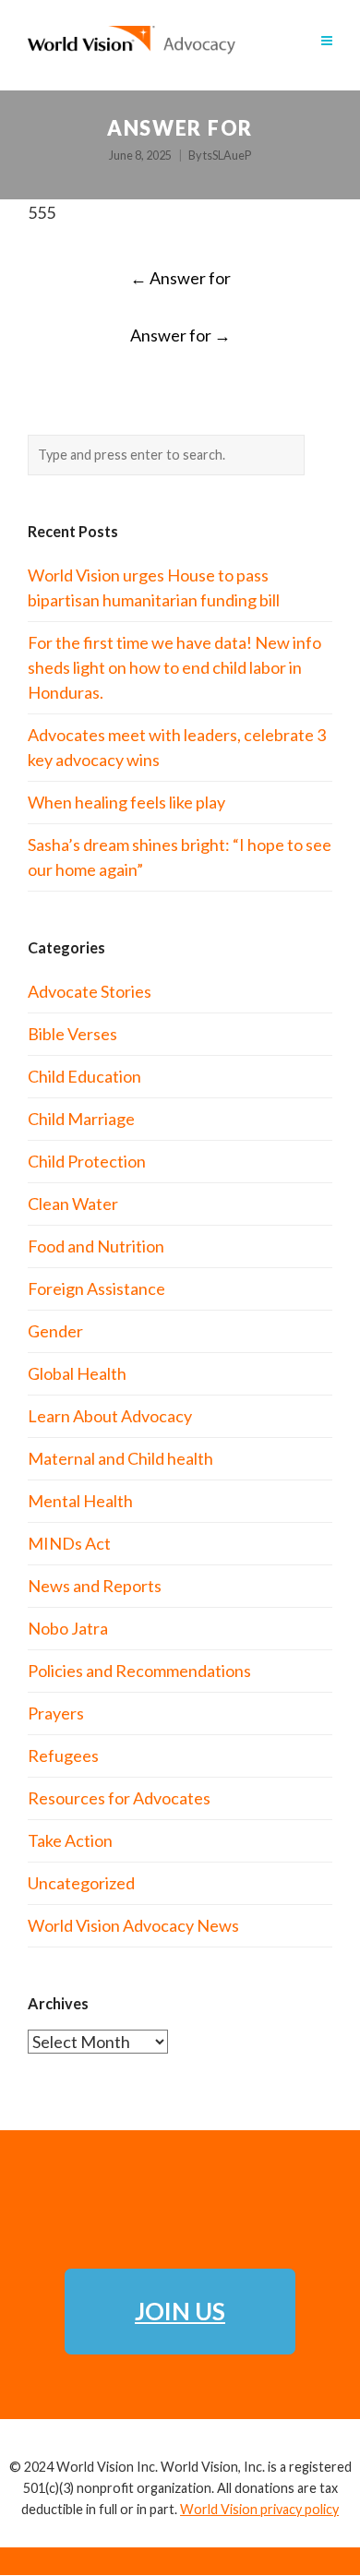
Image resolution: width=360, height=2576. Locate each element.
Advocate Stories (90, 991)
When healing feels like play (126, 802)
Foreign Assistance (96, 1288)
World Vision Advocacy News (133, 1925)
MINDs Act (69, 1543)
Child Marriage (81, 1119)
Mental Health (80, 1501)
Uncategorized (81, 1883)
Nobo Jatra (68, 1628)
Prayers (56, 1713)
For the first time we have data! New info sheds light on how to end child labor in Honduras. (174, 667)
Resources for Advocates (119, 1798)
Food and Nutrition (96, 1246)
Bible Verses (72, 1034)
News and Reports (95, 1586)
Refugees (63, 1755)
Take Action (70, 1840)
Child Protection (87, 1161)
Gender (55, 1331)
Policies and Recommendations (139, 1671)
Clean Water (73, 1204)
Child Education (84, 1076)
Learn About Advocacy (110, 1416)
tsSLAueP (227, 156)
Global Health (77, 1373)
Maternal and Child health (120, 1458)
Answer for (180, 278)
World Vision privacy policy (259, 2509)
